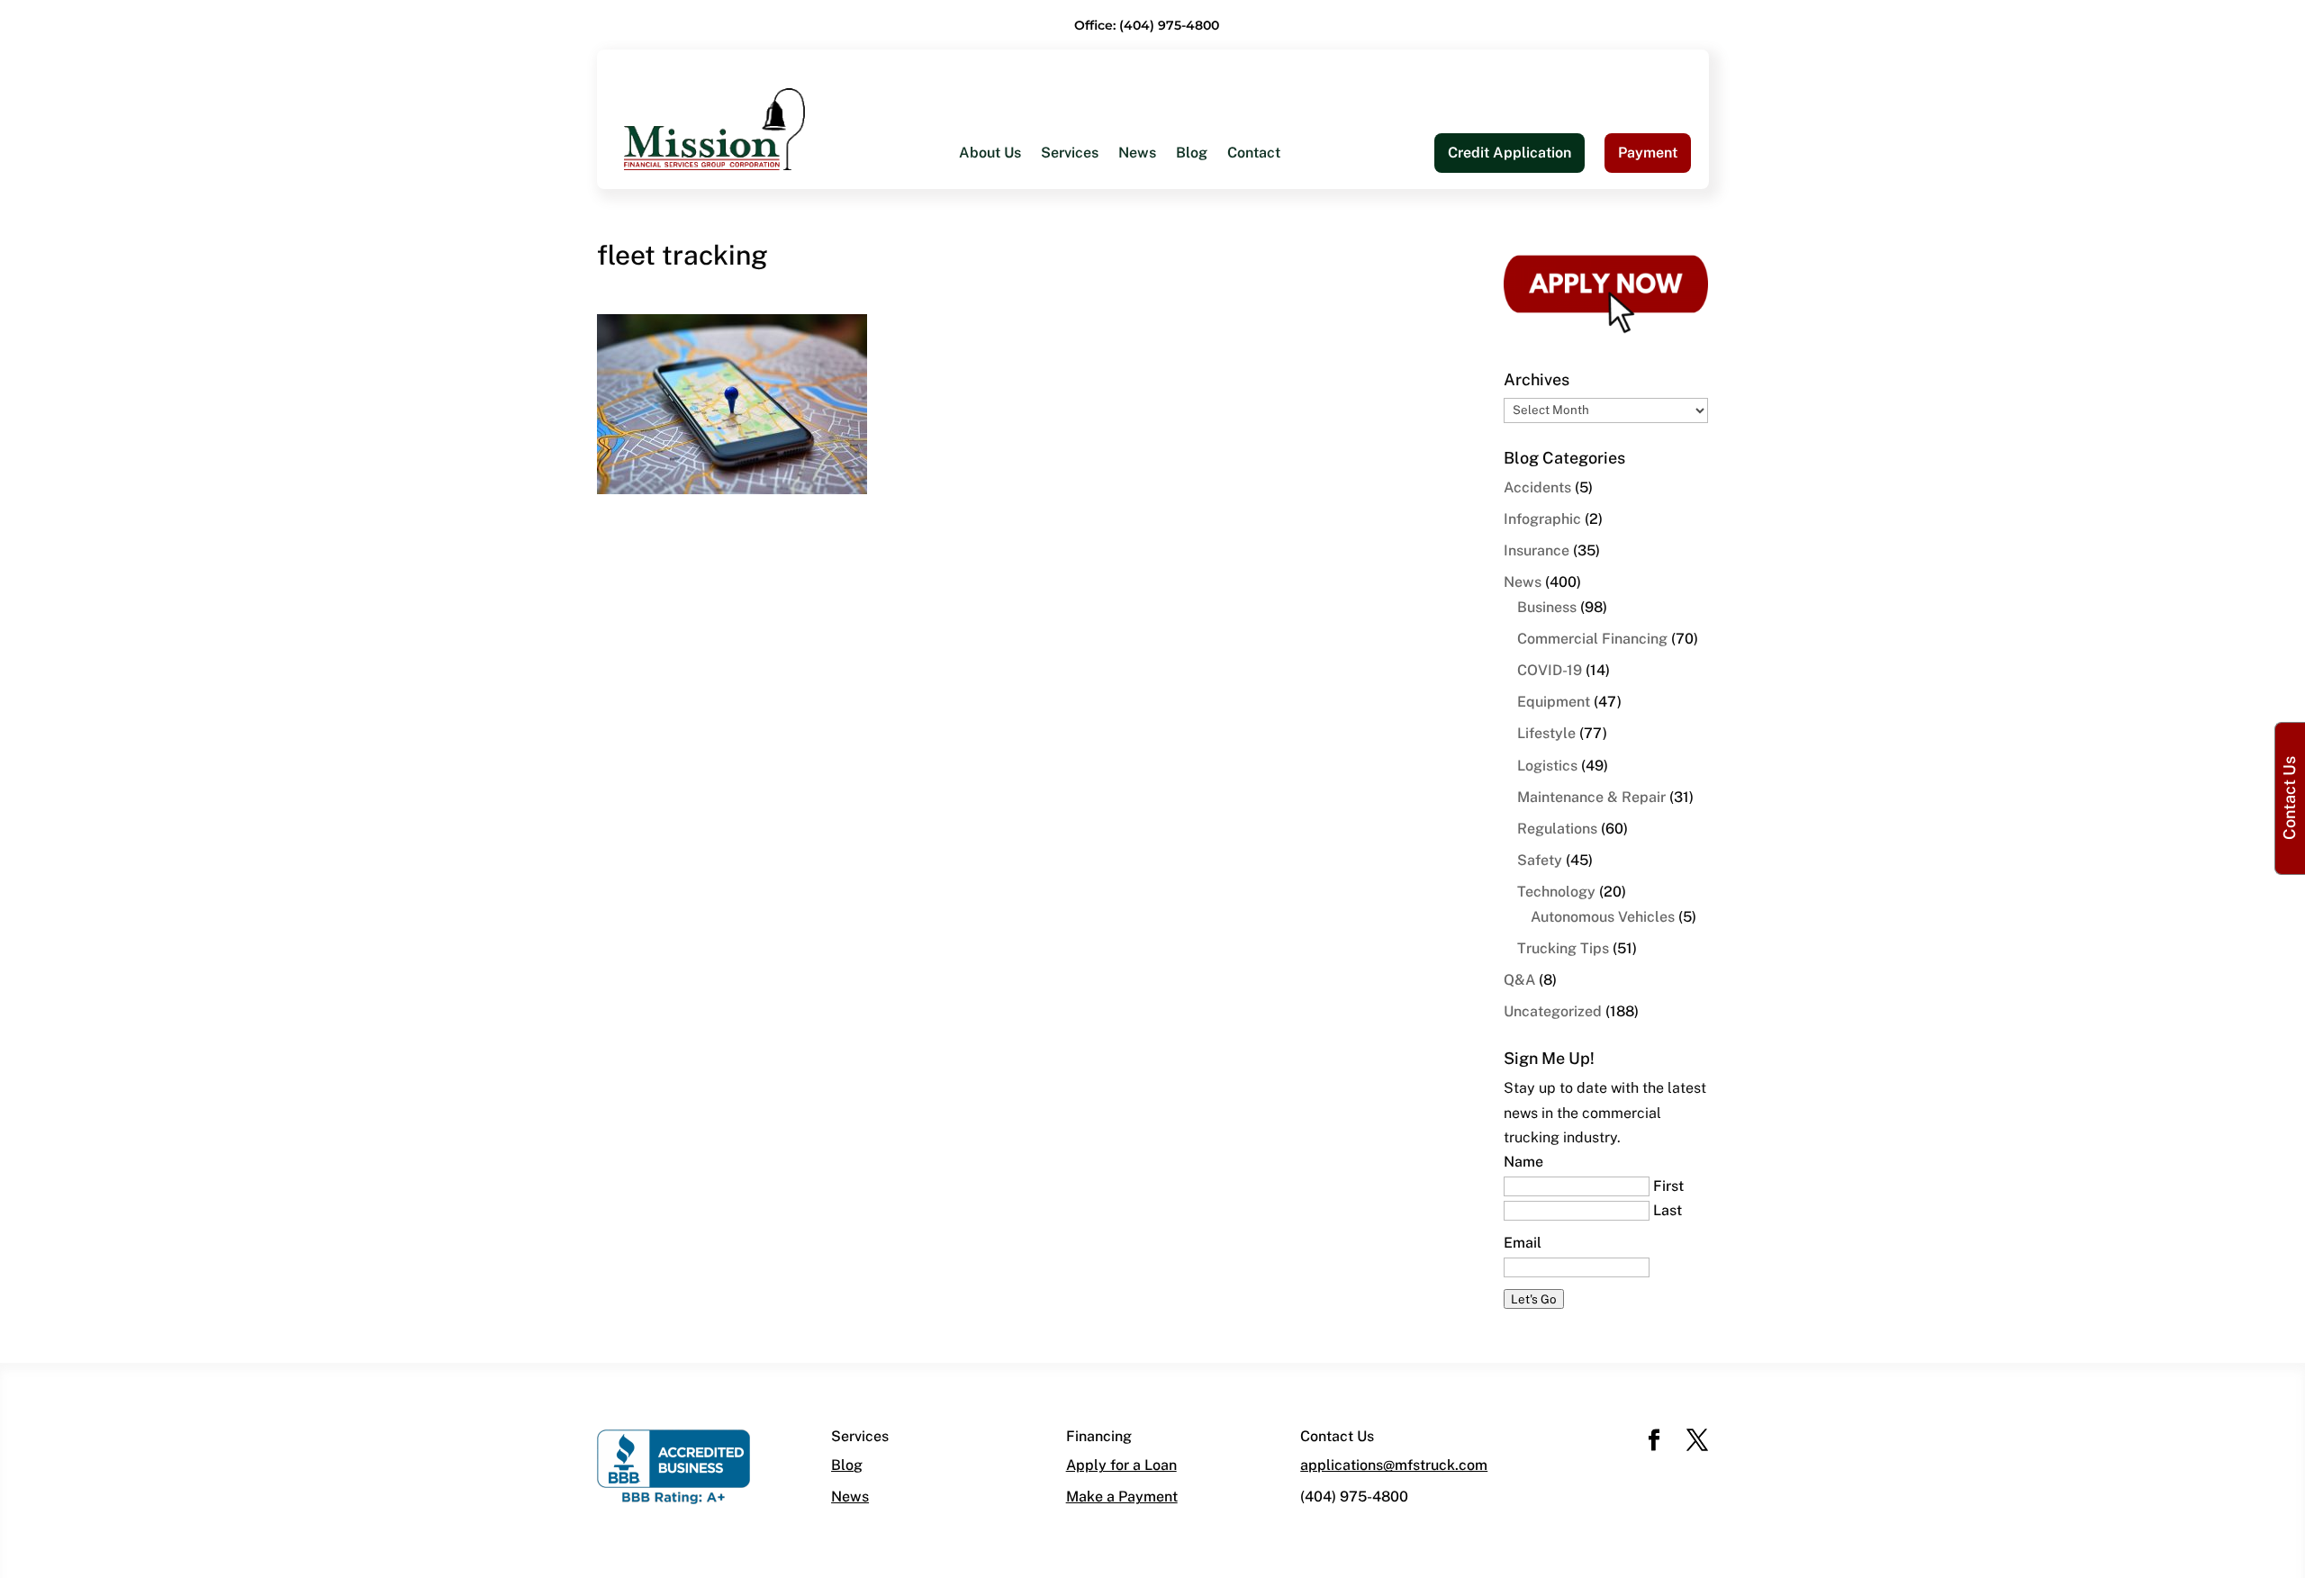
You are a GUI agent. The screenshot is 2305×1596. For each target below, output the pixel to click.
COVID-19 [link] (1550, 670)
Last (1668, 1210)
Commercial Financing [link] (1592, 639)
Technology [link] (1556, 892)
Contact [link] (1254, 154)
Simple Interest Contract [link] (1292, 308)
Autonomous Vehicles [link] (1603, 917)
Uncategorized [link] (1553, 1011)
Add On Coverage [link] (1270, 344)
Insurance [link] (1537, 550)
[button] (1654, 1442)
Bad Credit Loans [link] (1017, 344)
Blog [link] (1192, 154)
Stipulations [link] (1252, 380)
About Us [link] (990, 154)
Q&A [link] (1519, 980)
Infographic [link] (1542, 519)
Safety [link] (1540, 860)
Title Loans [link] (996, 380)
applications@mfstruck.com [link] (1394, 1465)
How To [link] (984, 272)
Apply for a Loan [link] (1121, 1465)
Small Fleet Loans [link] (1272, 272)
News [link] (1137, 154)
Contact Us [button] (2289, 798)
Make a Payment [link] (1122, 1497)
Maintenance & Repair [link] (1591, 797)
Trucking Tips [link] (1563, 948)
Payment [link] (1648, 153)
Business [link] (1547, 607)
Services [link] (1070, 154)
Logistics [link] (1547, 766)
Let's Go (1534, 1299)
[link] (714, 128)
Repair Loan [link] (999, 416)
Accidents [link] (1537, 487)
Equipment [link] (1554, 702)
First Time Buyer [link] (1014, 308)
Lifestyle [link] (1546, 733)
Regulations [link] (1557, 829)
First (1668, 1186)
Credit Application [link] (1510, 153)
